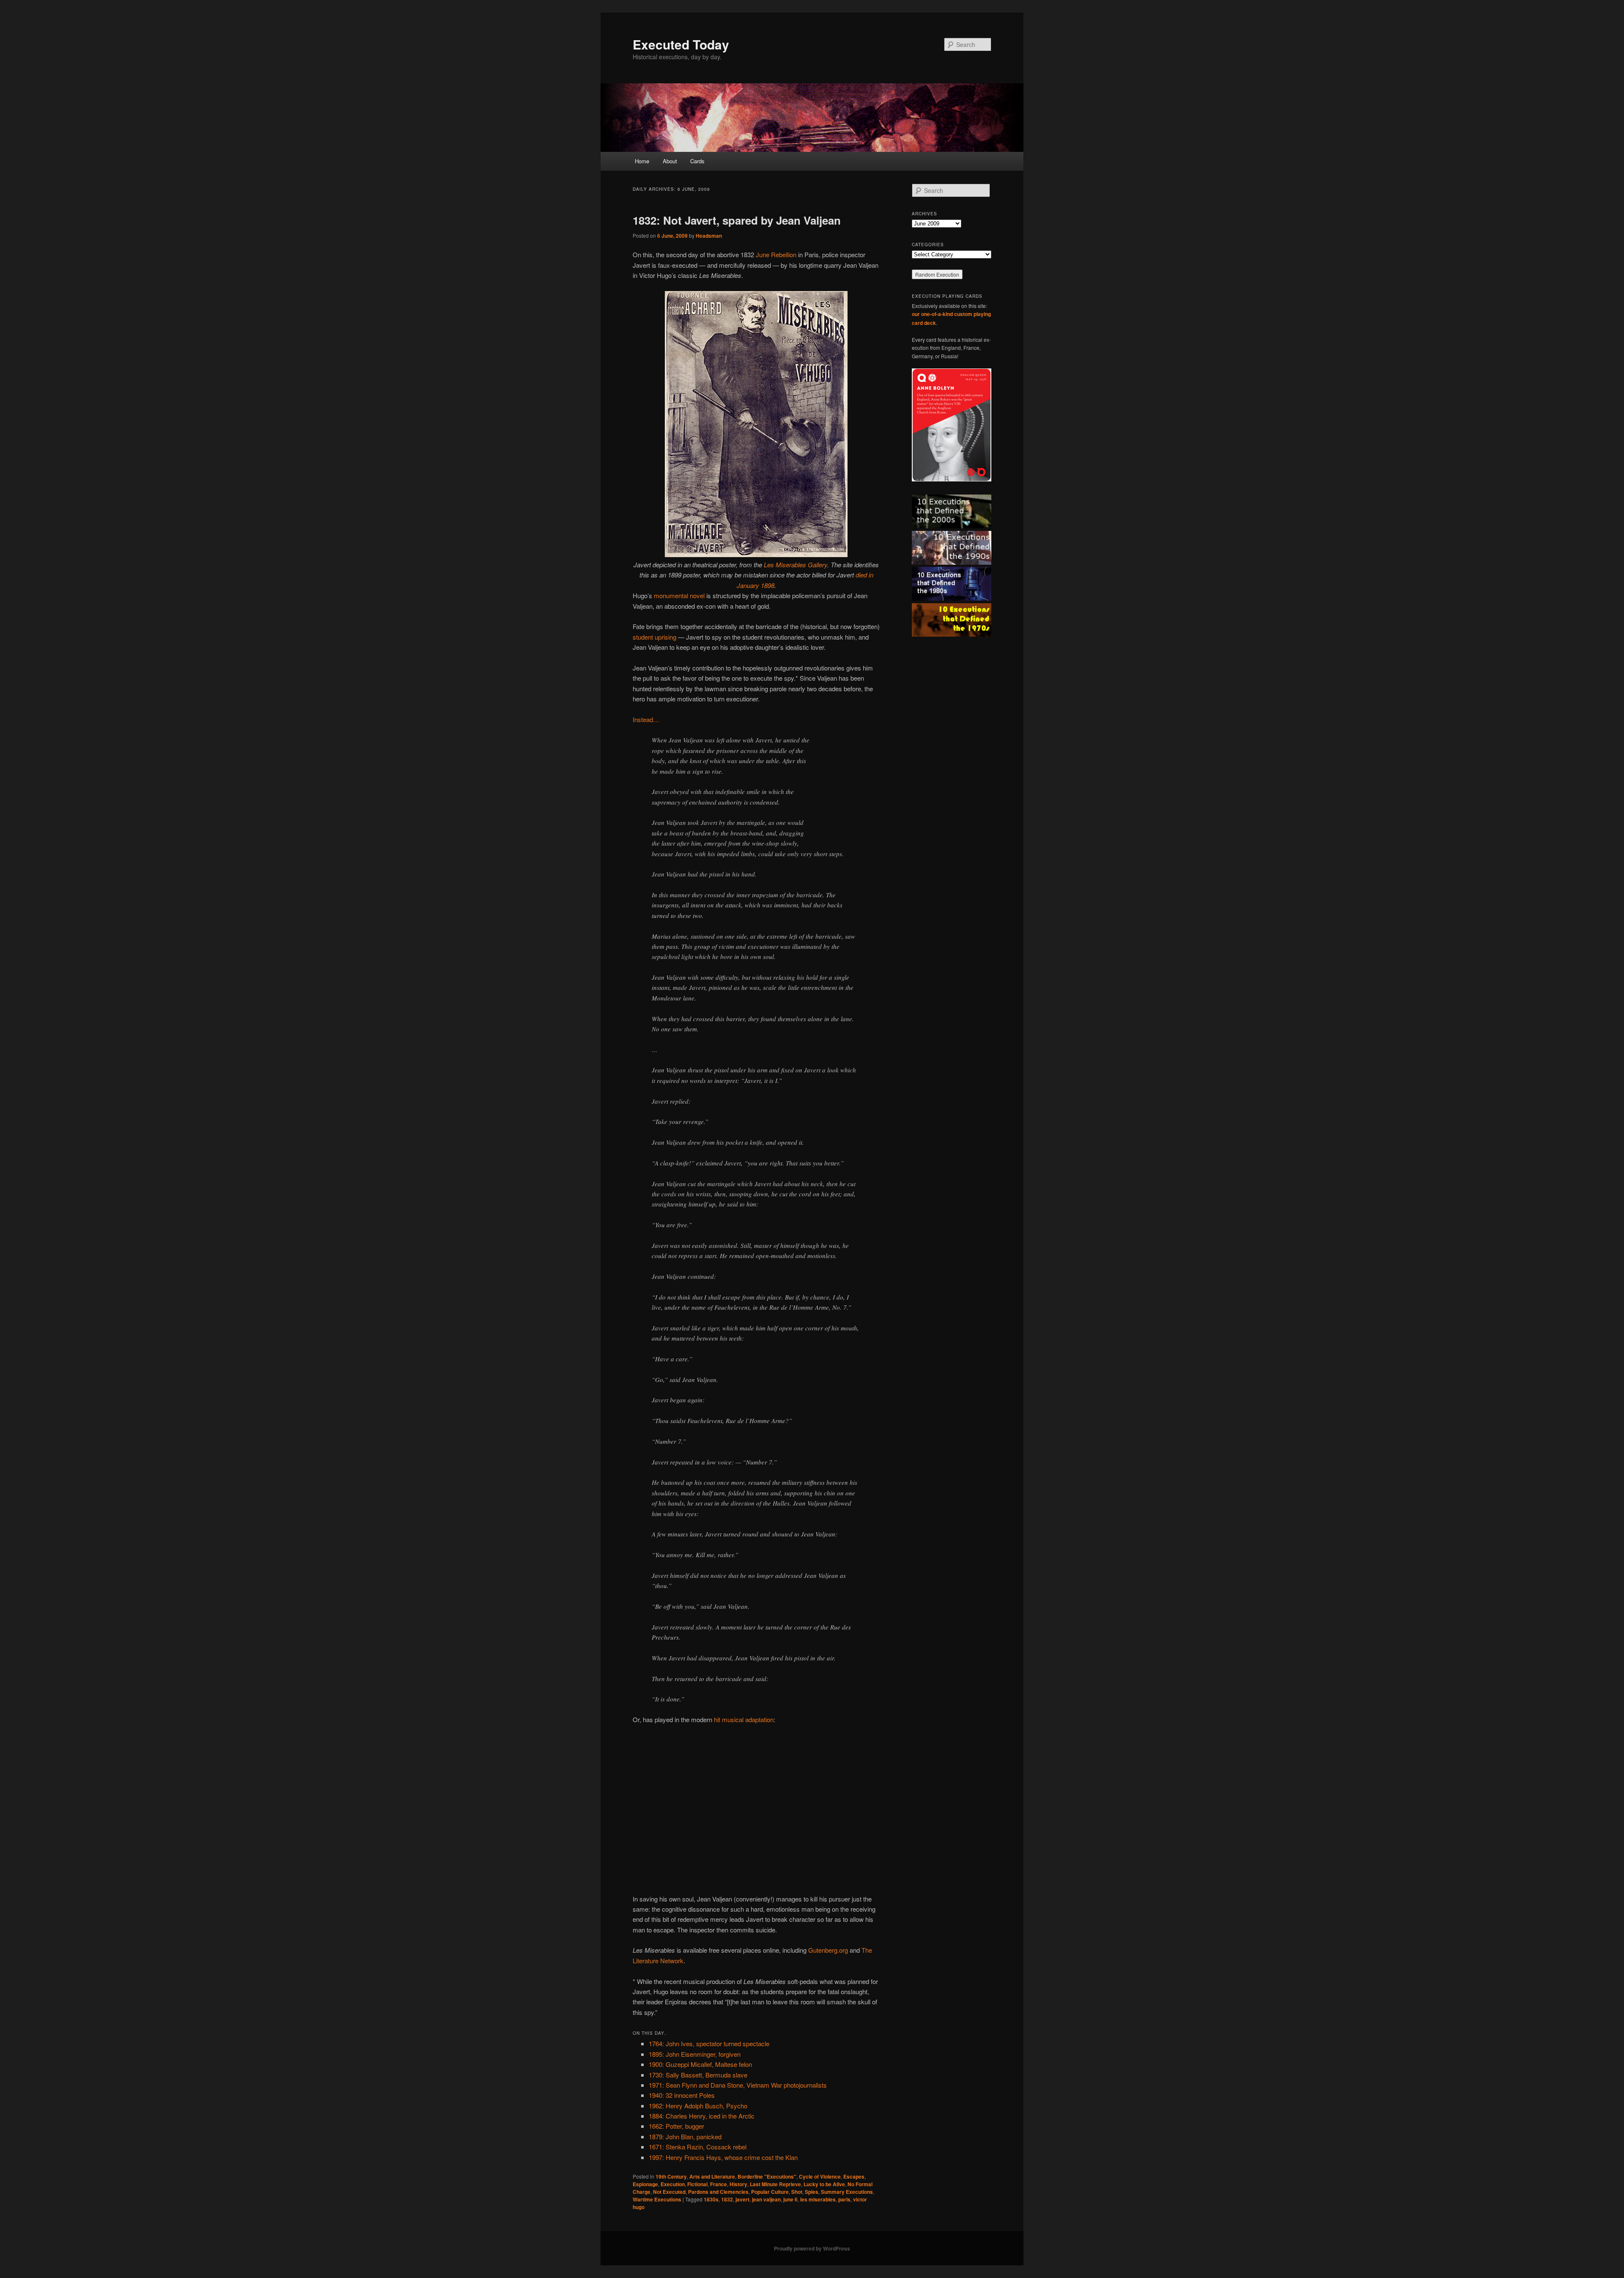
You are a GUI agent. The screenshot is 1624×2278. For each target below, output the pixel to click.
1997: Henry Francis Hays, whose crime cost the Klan (723, 2157)
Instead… (646, 719)
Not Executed (669, 2192)
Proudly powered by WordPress (812, 2248)
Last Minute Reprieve (775, 2184)
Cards (697, 161)
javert (742, 2199)
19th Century (671, 2176)
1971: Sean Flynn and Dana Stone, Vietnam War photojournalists (738, 2085)
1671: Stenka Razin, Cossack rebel (698, 2147)
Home (642, 161)
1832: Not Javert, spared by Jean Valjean (737, 220)
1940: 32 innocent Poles (682, 2095)
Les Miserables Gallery (796, 565)
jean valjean (766, 2199)
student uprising (654, 637)
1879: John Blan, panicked (685, 2136)
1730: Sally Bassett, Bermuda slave (698, 2075)
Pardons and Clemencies (718, 2192)
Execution (673, 2184)
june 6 (790, 2199)
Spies (812, 2192)
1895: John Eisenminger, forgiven (695, 2054)
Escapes (854, 2176)
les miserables (818, 2199)
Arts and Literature (712, 2176)
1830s (711, 2199)
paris (844, 2199)
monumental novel (679, 595)
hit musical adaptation (744, 1719)
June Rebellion (776, 254)
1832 (727, 2199)
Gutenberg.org (828, 1950)
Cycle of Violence (820, 2176)
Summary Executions (847, 2192)
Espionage (645, 2184)
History (738, 2184)
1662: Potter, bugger (676, 2126)
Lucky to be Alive (824, 2184)
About (670, 161)
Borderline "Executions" (767, 2176)
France (719, 2184)
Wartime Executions (657, 2199)
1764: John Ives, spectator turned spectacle (709, 2043)
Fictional (697, 2184)
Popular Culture (770, 2192)
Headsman (709, 236)
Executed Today (681, 44)
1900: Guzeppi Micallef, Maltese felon (700, 2064)
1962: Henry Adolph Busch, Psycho (698, 2106)
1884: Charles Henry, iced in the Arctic (702, 2116)
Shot (797, 2192)
